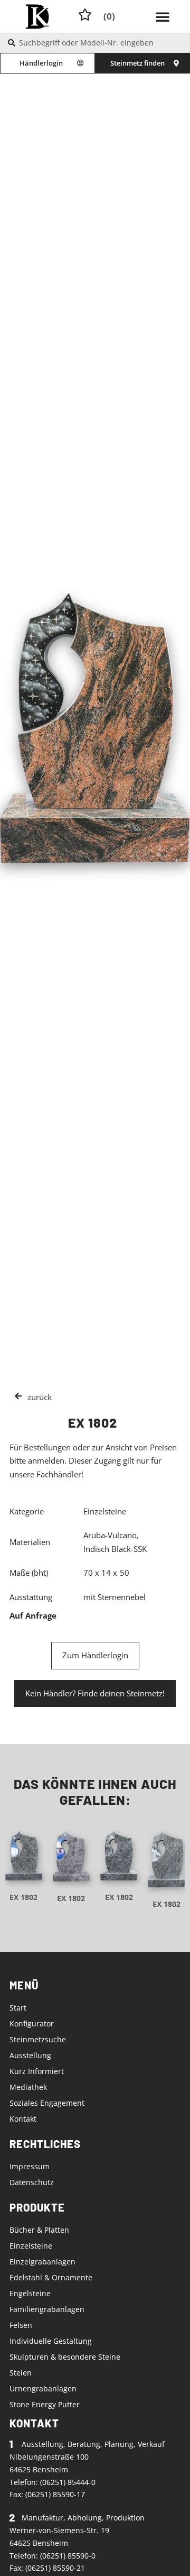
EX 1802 (23, 1897)
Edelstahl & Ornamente (51, 2277)
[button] (163, 16)
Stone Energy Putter (45, 2404)
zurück (40, 1397)
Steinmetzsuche (38, 2039)
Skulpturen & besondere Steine (65, 2357)
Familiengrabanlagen (47, 2309)
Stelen (21, 2373)
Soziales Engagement (47, 2103)
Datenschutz (32, 2182)
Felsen (21, 2325)
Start (18, 2008)
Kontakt (23, 2119)
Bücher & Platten (39, 2230)
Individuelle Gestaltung (51, 2341)
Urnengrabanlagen (43, 2388)
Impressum (30, 2166)
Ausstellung (30, 2055)
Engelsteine (30, 2293)
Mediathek (28, 2087)
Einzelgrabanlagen (42, 2262)
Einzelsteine (31, 2246)
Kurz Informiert (37, 2071)
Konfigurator (32, 2024)
